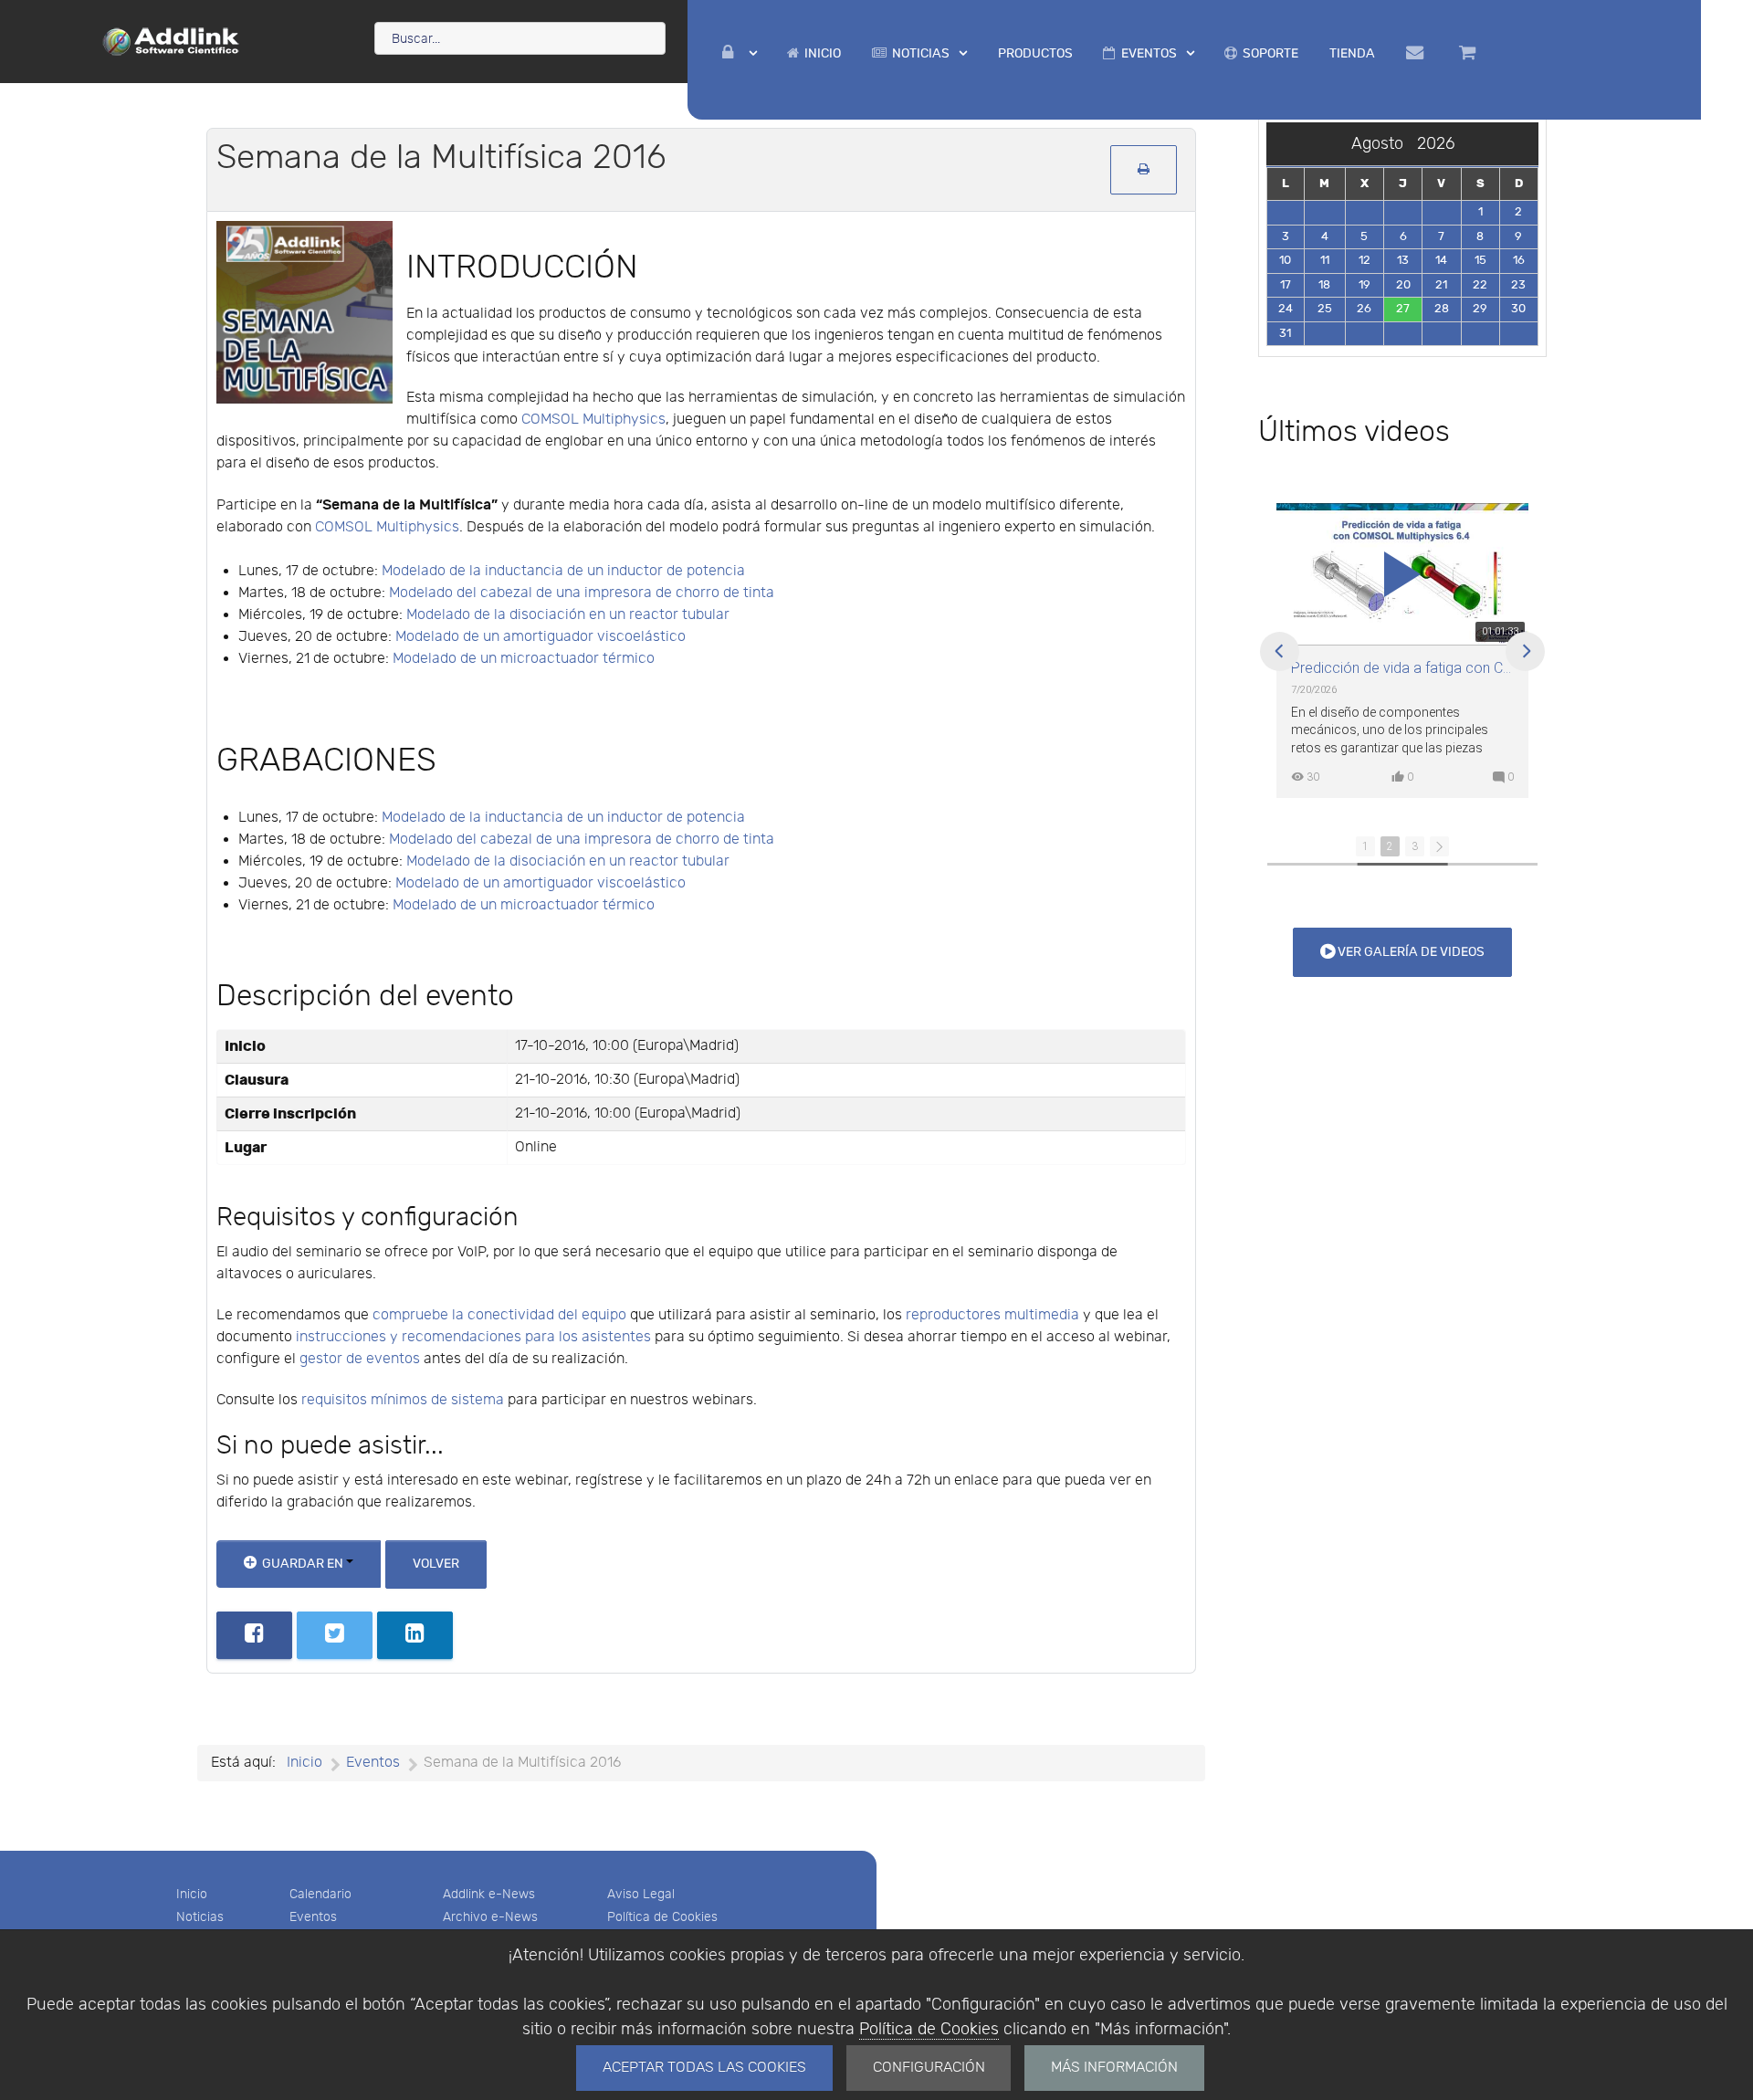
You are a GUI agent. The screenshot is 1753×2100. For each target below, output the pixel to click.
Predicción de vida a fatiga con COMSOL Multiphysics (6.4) (1402, 668)
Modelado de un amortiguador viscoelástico (541, 637)
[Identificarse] (740, 53)
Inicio (192, 1894)
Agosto (1384, 144)
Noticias (200, 1917)
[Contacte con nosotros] (1417, 53)
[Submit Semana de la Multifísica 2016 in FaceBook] (254, 1635)
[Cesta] (1471, 53)
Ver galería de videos (1410, 952)
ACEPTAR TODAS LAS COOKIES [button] (704, 2068)
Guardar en (303, 1564)
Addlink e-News (489, 1894)
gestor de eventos (360, 1359)
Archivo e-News (490, 1917)
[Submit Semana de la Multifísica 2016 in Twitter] (335, 1635)
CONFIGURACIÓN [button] (929, 2068)
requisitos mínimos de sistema (403, 1400)
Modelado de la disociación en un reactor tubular (568, 615)
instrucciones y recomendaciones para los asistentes (473, 1337)
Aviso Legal (641, 1894)
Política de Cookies (929, 2029)
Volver (436, 1564)
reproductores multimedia (992, 1315)
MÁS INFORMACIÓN (1114, 2068)
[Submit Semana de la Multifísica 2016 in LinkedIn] (415, 1635)
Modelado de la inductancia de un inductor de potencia (563, 571)
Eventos (313, 1917)
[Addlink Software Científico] (172, 40)
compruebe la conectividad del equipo (499, 1315)
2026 (1436, 144)
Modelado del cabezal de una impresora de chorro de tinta (582, 593)
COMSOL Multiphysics (593, 420)
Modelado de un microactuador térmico (524, 659)
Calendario (320, 1894)
